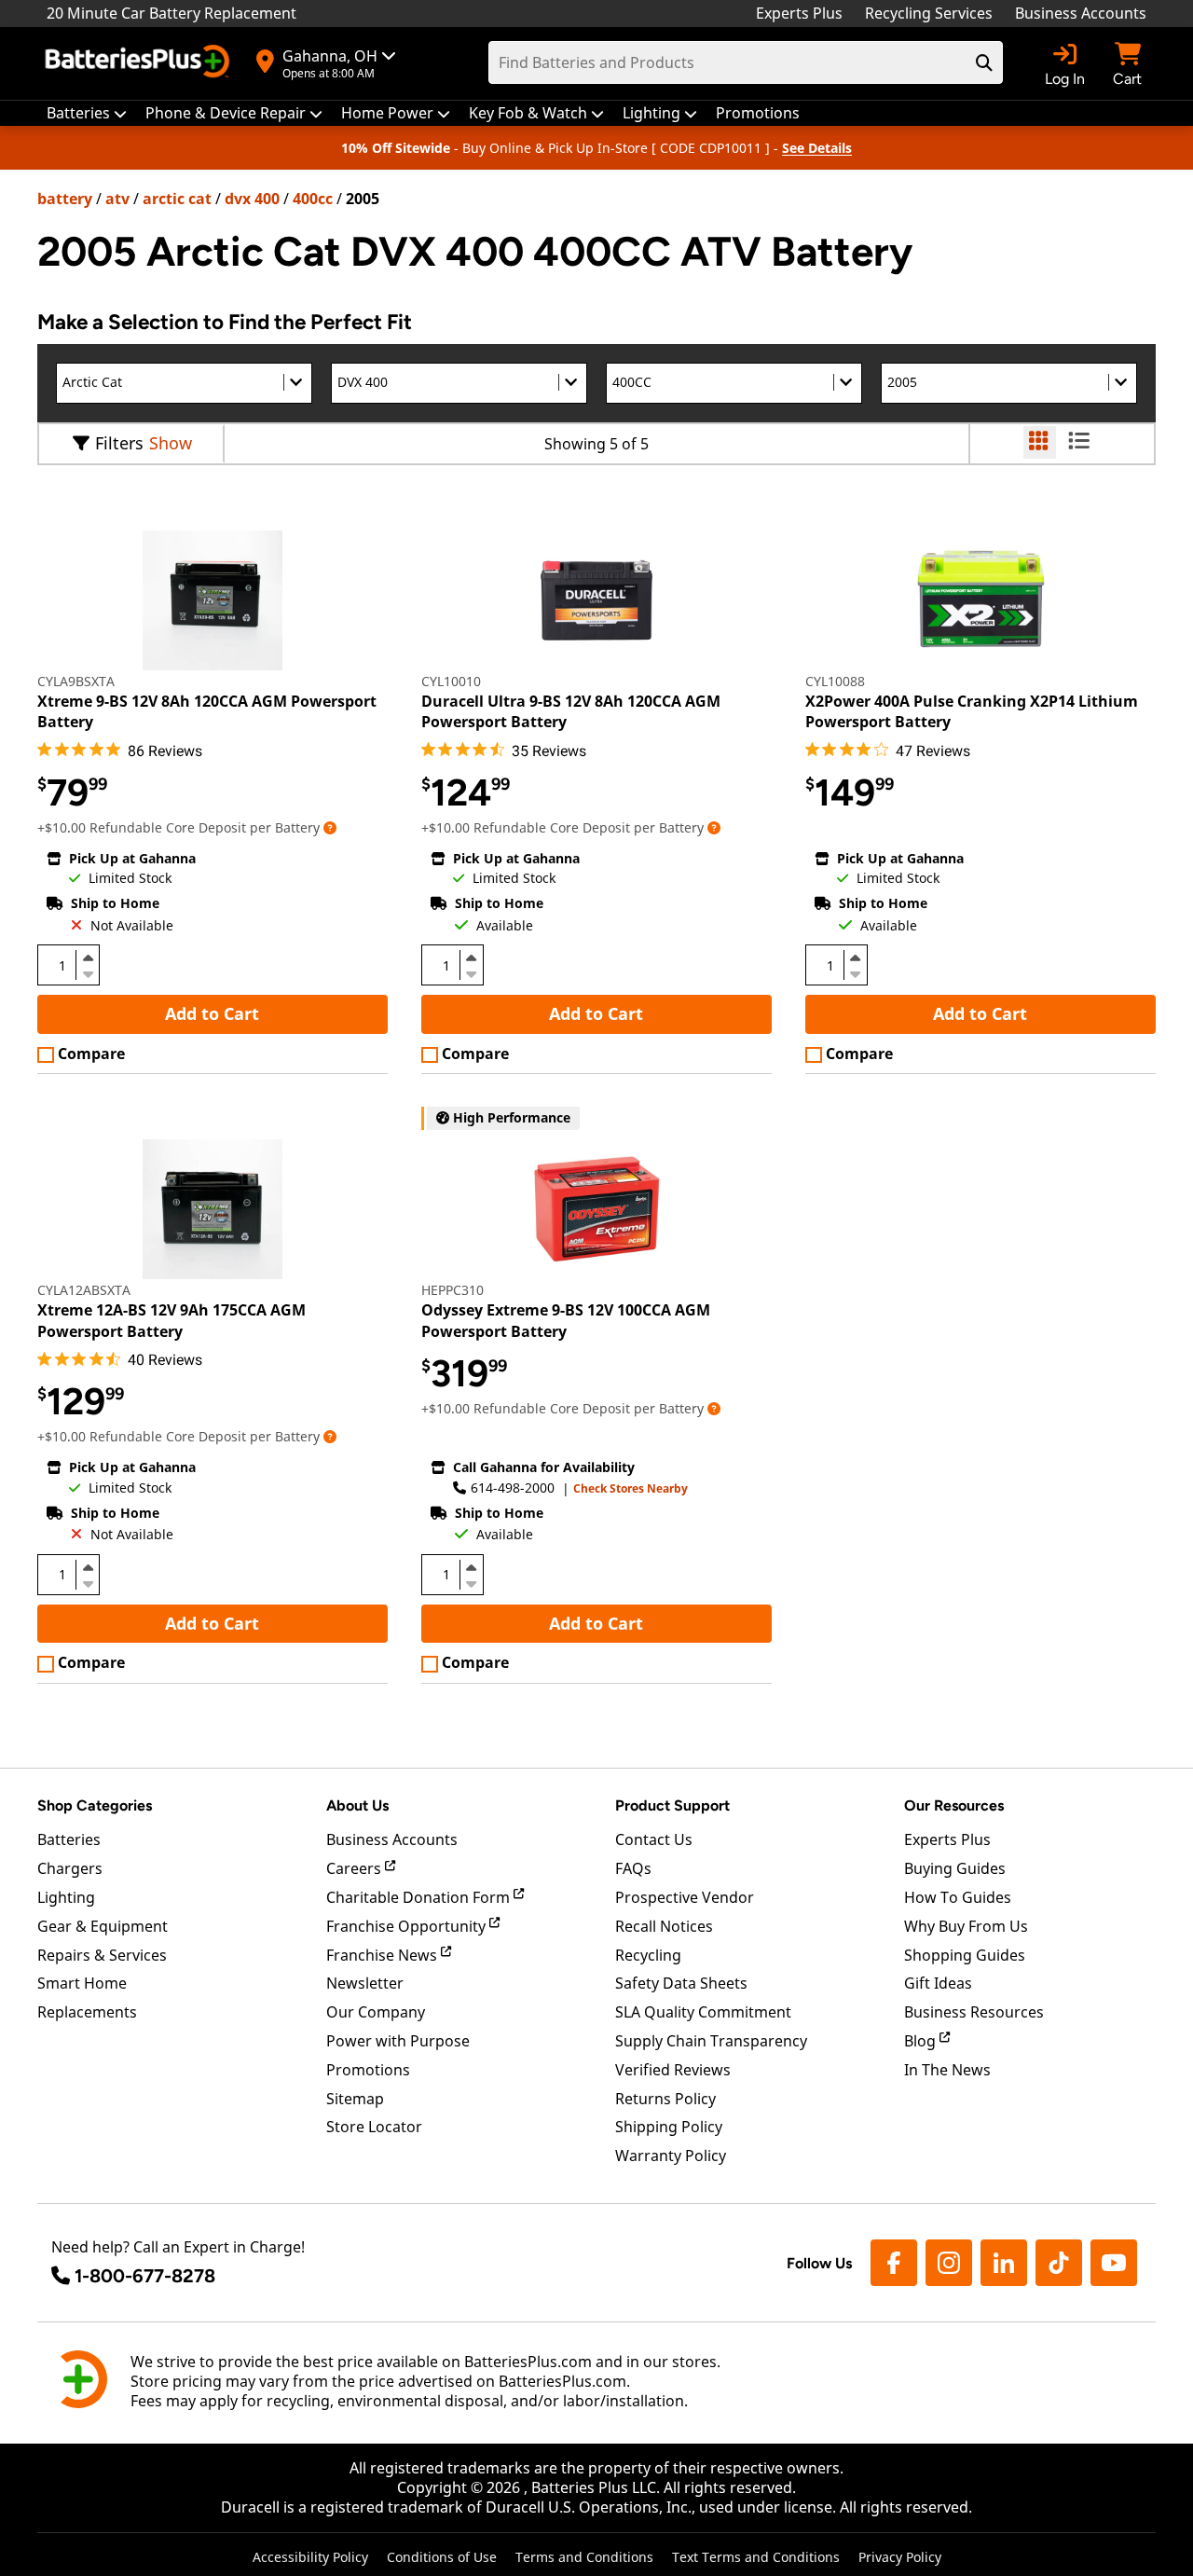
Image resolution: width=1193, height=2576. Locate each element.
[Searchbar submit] (984, 62)
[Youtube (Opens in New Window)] (1114, 2263)
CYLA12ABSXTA (84, 1290)
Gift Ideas (938, 1983)
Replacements (87, 2012)
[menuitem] (87, 113)
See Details (817, 148)
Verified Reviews (673, 2070)
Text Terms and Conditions (756, 2557)
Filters (119, 443)
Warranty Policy (671, 2156)
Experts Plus (799, 13)
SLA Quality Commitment (703, 2012)
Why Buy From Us (966, 1926)
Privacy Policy (900, 2557)
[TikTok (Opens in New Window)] (1059, 2263)
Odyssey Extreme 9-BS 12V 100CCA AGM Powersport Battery (566, 1320)
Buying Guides (955, 1868)
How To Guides (958, 1897)
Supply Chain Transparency (711, 2041)
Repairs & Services (102, 1955)
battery (65, 199)
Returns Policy (665, 2099)
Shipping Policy (669, 2127)
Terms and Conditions (584, 2557)
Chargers (70, 1868)
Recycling (648, 1955)
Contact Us (654, 1839)
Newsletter (365, 1983)
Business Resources (974, 2012)
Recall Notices (664, 1926)
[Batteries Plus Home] (140, 63)
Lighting (66, 1897)
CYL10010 (451, 681)
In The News (947, 2070)
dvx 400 (252, 199)
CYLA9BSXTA (76, 681)
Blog (922, 2041)
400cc (313, 199)
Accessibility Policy (310, 2557)
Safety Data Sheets (681, 1983)
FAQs (633, 1868)
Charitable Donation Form (420, 1897)
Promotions (368, 2070)
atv (117, 199)
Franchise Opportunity (408, 1926)
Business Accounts (1081, 13)
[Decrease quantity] (88, 972)
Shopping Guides (965, 1955)
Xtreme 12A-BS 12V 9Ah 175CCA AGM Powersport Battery (171, 1320)
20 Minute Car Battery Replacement (171, 13)
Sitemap (355, 2099)
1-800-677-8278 (145, 2276)
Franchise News (384, 1955)
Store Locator (374, 2127)
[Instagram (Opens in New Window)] (949, 2263)
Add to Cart (212, 1013)
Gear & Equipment (103, 1926)
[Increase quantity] (88, 957)
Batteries (69, 1839)
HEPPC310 (453, 1290)
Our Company (376, 2012)
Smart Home (82, 1983)
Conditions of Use (442, 2557)
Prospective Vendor (685, 1897)
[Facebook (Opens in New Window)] (894, 2263)
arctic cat (177, 199)
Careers (356, 1868)
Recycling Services (929, 13)
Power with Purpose (398, 2041)
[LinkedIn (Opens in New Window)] (1004, 2263)
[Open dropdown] (330, 827)
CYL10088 (835, 681)
